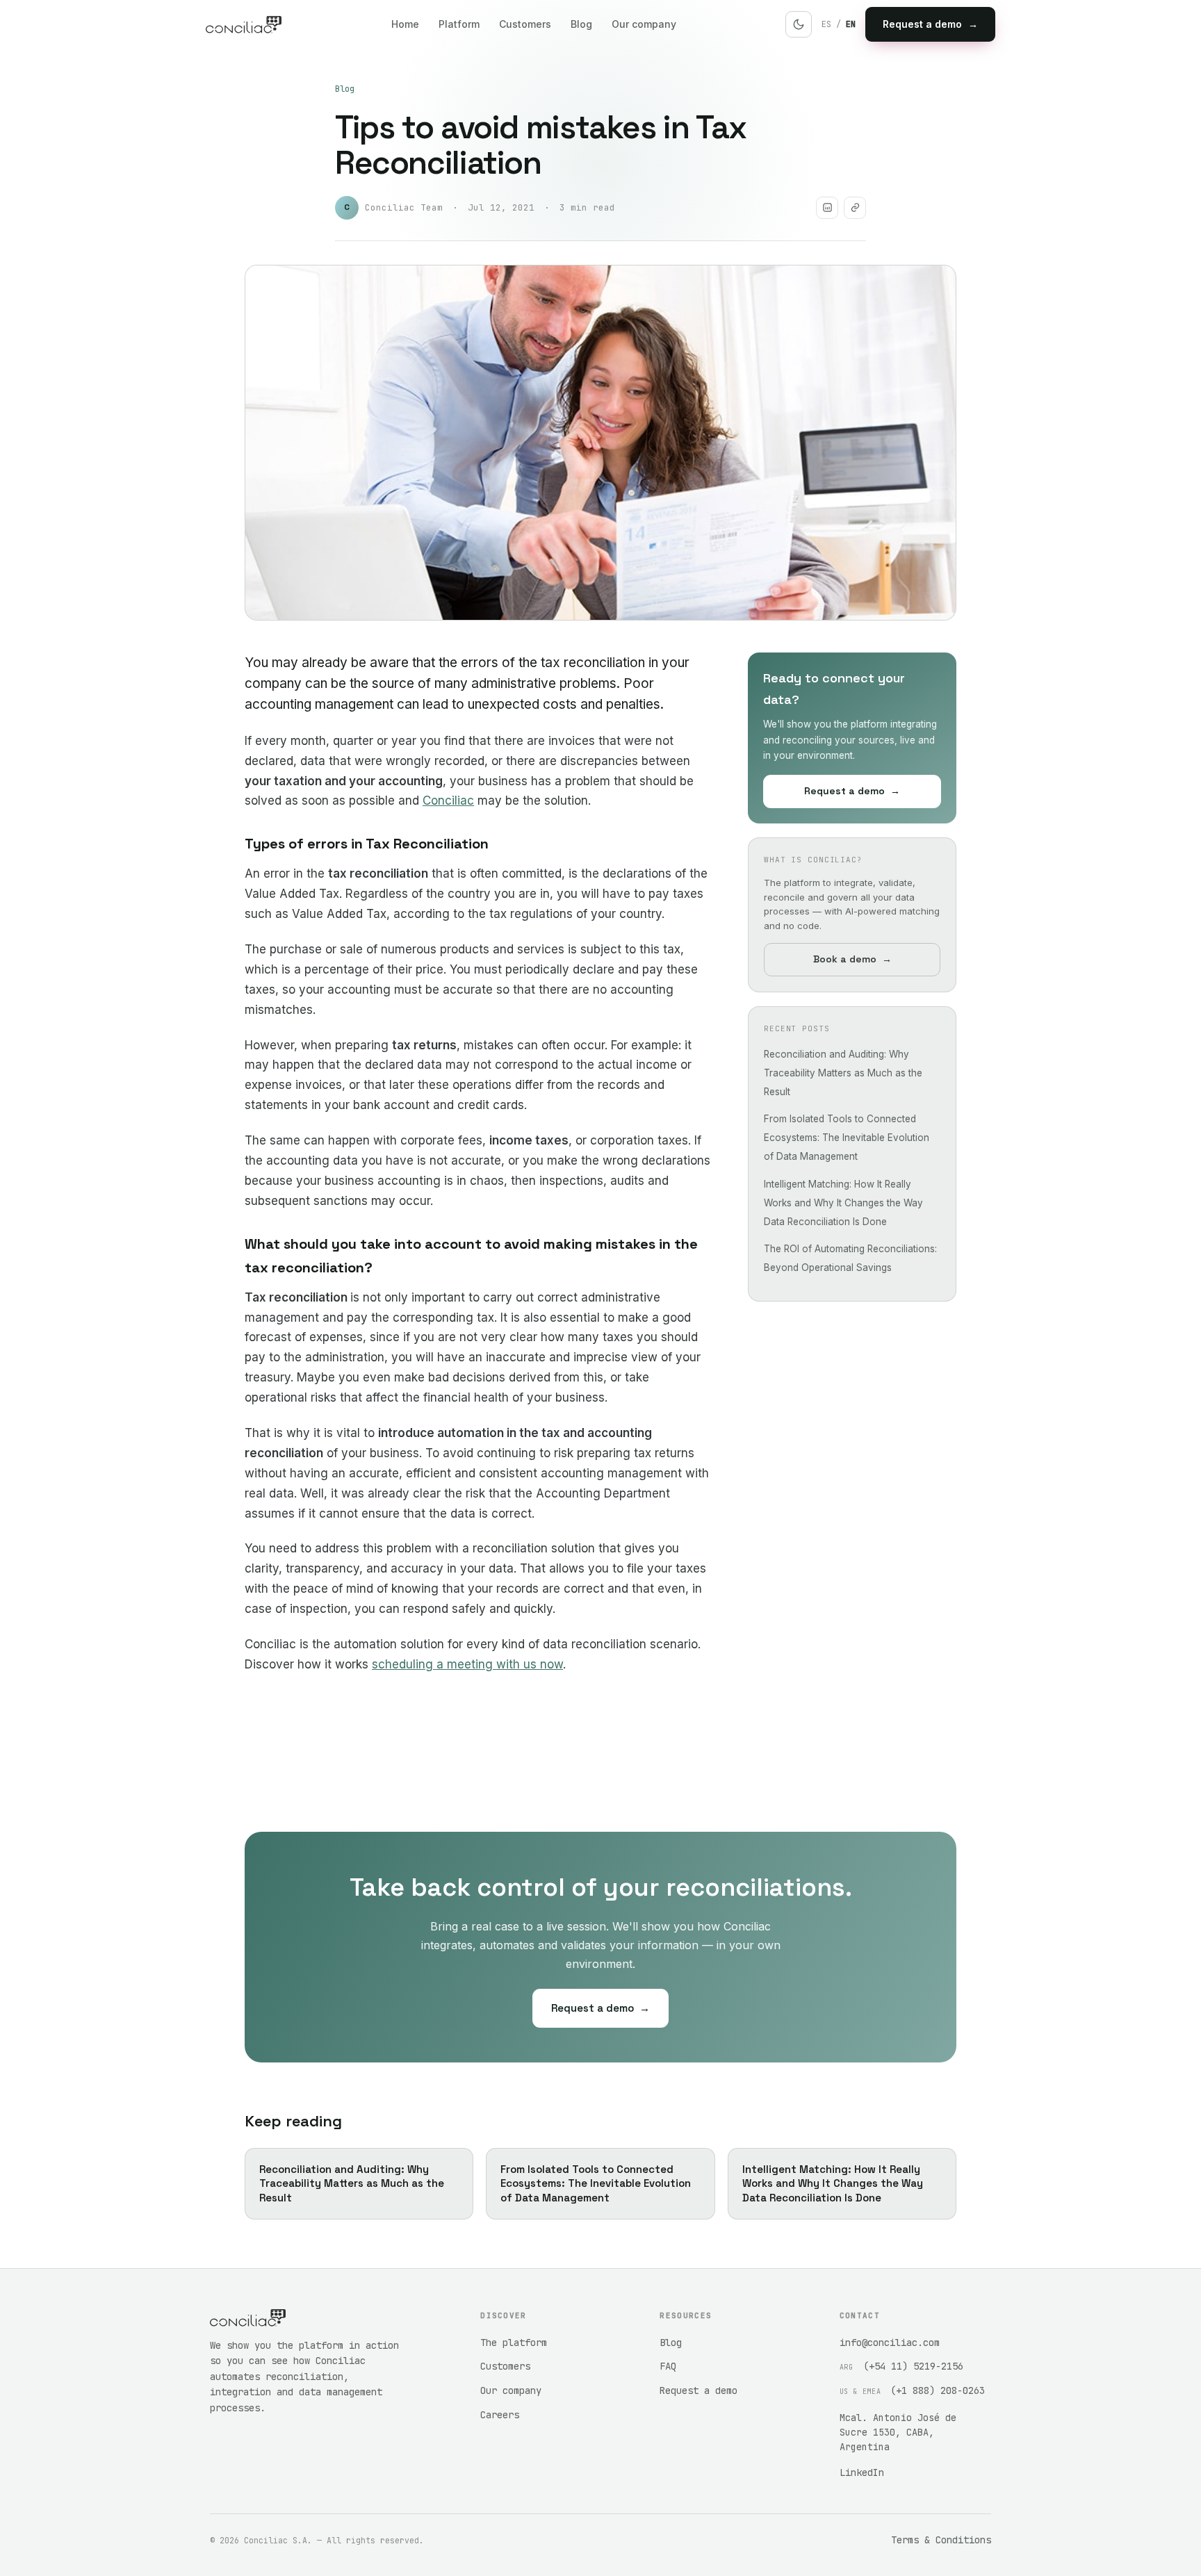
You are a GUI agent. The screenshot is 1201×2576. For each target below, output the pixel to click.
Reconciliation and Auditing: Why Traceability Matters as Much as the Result (843, 1072)
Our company (644, 24)
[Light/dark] (799, 24)
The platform (514, 2343)
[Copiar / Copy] (855, 208)
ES (826, 24)
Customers (525, 24)
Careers (500, 2415)
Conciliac (448, 801)
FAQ (668, 2366)
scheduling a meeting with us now (467, 1664)
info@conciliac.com (890, 2343)
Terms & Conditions (941, 2540)
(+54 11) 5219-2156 (913, 2366)
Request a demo (930, 24)
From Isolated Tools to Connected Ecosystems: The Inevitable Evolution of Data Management (847, 1137)
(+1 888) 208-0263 (938, 2390)
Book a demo (852, 958)
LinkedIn (862, 2472)
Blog (581, 24)
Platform (459, 24)
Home (405, 24)
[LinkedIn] (827, 208)
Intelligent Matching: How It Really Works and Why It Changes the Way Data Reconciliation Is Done (843, 1202)
